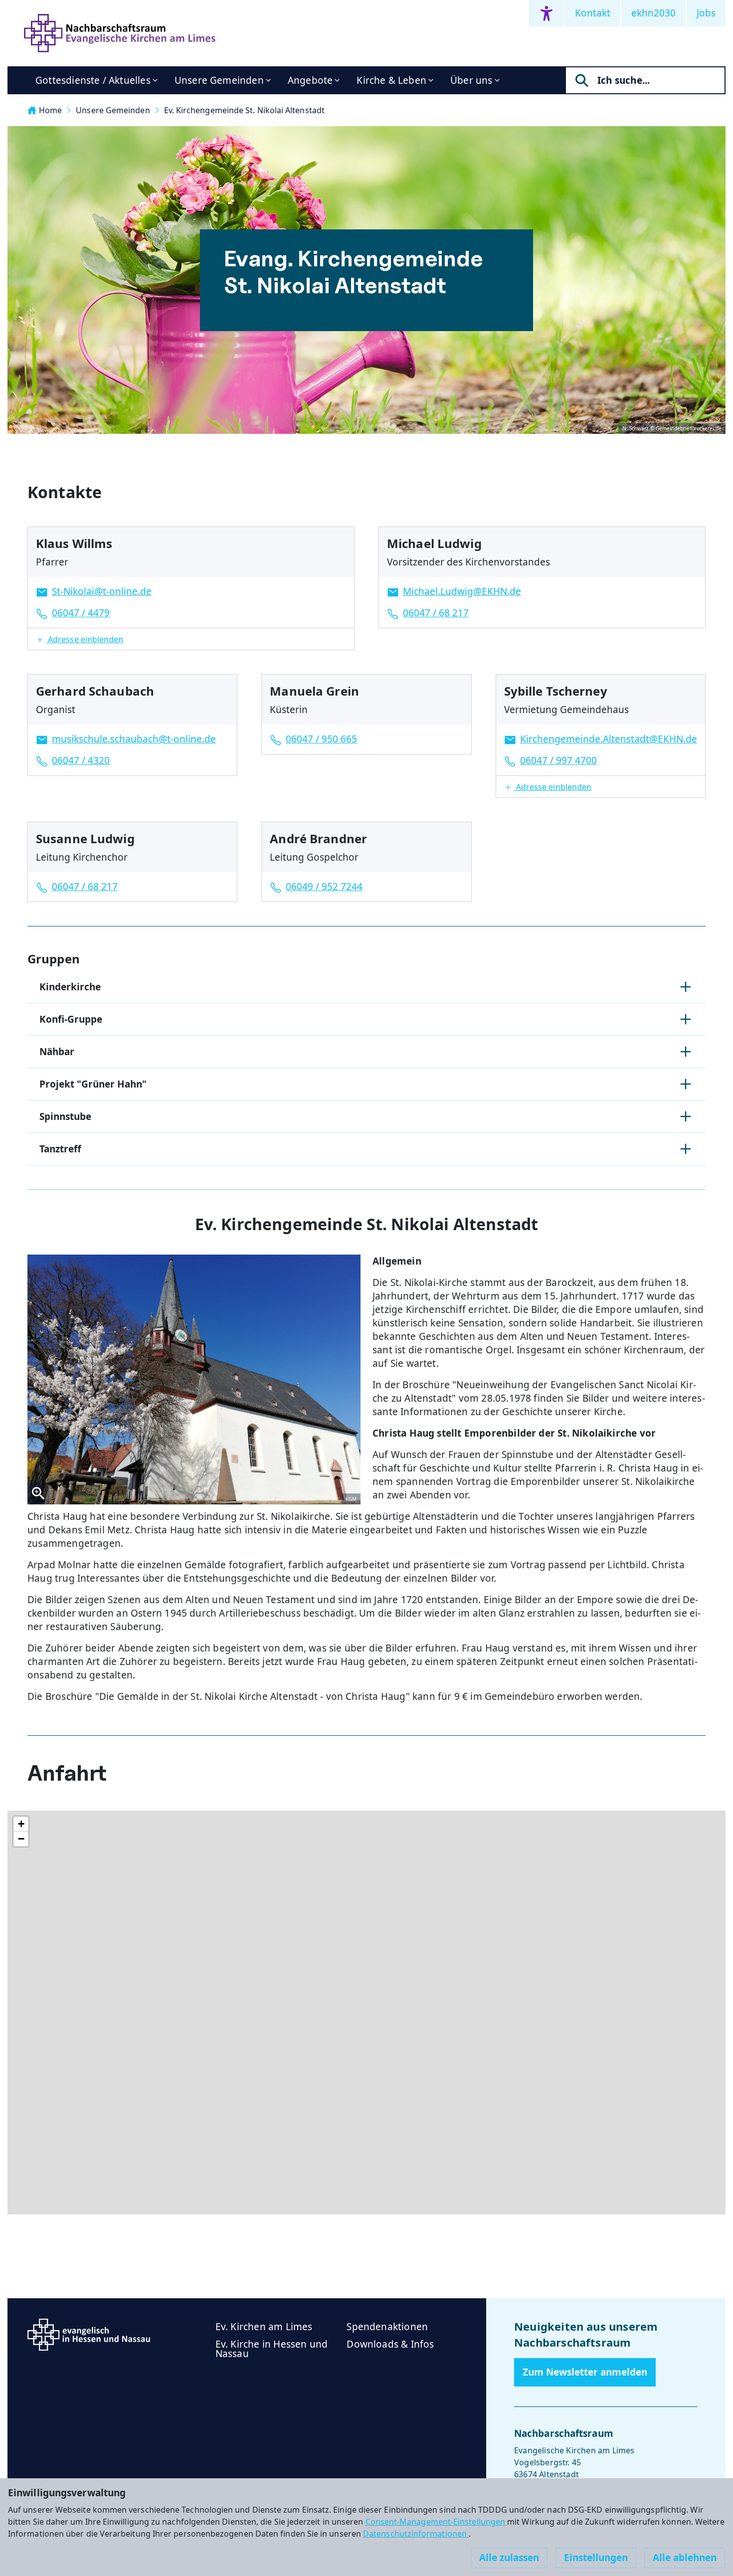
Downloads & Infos (390, 2344)
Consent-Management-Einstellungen (437, 2522)
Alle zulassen (509, 2558)
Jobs (706, 13)
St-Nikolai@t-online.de (102, 591)
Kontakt (593, 13)
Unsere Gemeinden (219, 80)
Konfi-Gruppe (71, 1019)
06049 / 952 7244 (324, 887)
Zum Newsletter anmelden (585, 2372)
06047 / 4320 (81, 760)
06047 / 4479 (81, 613)
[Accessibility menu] (547, 13)
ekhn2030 (653, 13)
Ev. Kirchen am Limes (264, 2327)
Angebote (310, 80)
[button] (191, 639)
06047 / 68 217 (436, 613)
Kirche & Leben (391, 80)
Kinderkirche (70, 987)
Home (50, 110)
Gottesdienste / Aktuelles (93, 80)
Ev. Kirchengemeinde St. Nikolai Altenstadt (244, 110)
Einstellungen (596, 2558)
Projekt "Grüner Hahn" (93, 1084)
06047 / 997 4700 (558, 760)
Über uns (471, 80)
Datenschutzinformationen (416, 2534)
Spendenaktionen (387, 2327)
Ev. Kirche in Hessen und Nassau (272, 2349)
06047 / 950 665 (321, 739)
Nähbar (57, 1052)
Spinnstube (65, 1116)
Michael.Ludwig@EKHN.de (462, 591)
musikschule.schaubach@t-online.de (134, 739)
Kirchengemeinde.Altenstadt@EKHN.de (609, 739)
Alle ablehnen (685, 2558)
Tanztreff (60, 1149)
